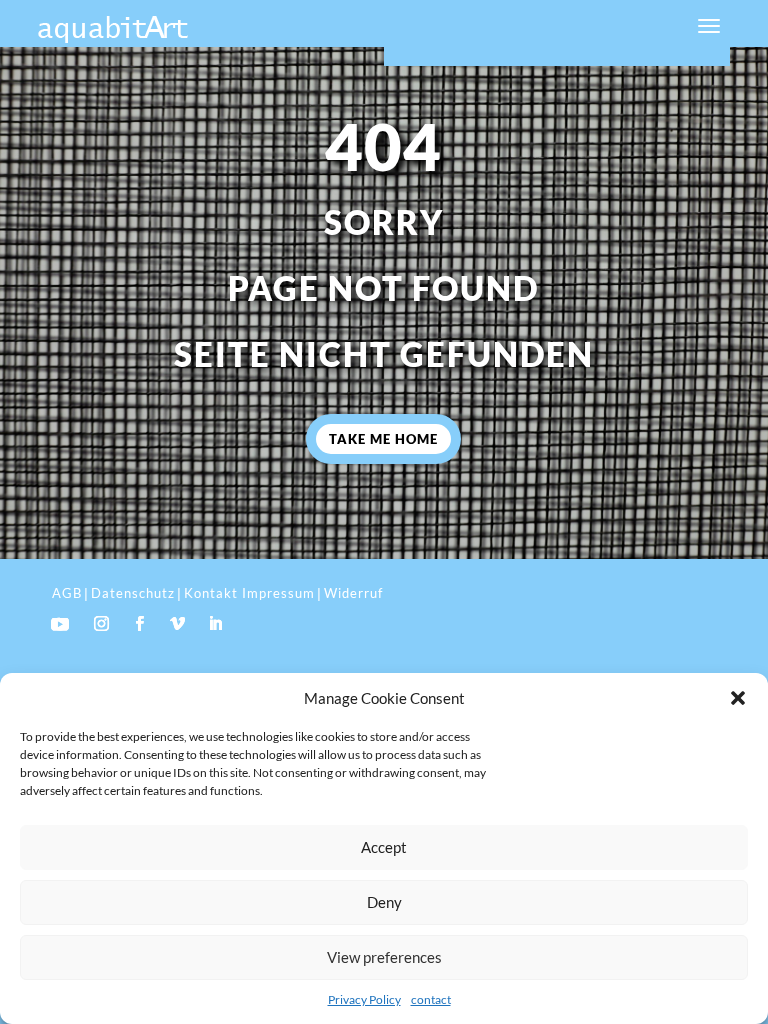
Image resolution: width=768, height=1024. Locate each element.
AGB (67, 593)
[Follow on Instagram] (101, 624)
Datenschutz (133, 593)
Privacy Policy (364, 999)
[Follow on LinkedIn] (215, 624)
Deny (384, 902)
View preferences (384, 957)
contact (431, 999)
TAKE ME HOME (383, 439)
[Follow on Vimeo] (177, 624)
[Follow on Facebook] (139, 624)
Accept (384, 847)
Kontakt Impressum (249, 593)
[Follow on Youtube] (60, 624)
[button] (738, 698)
